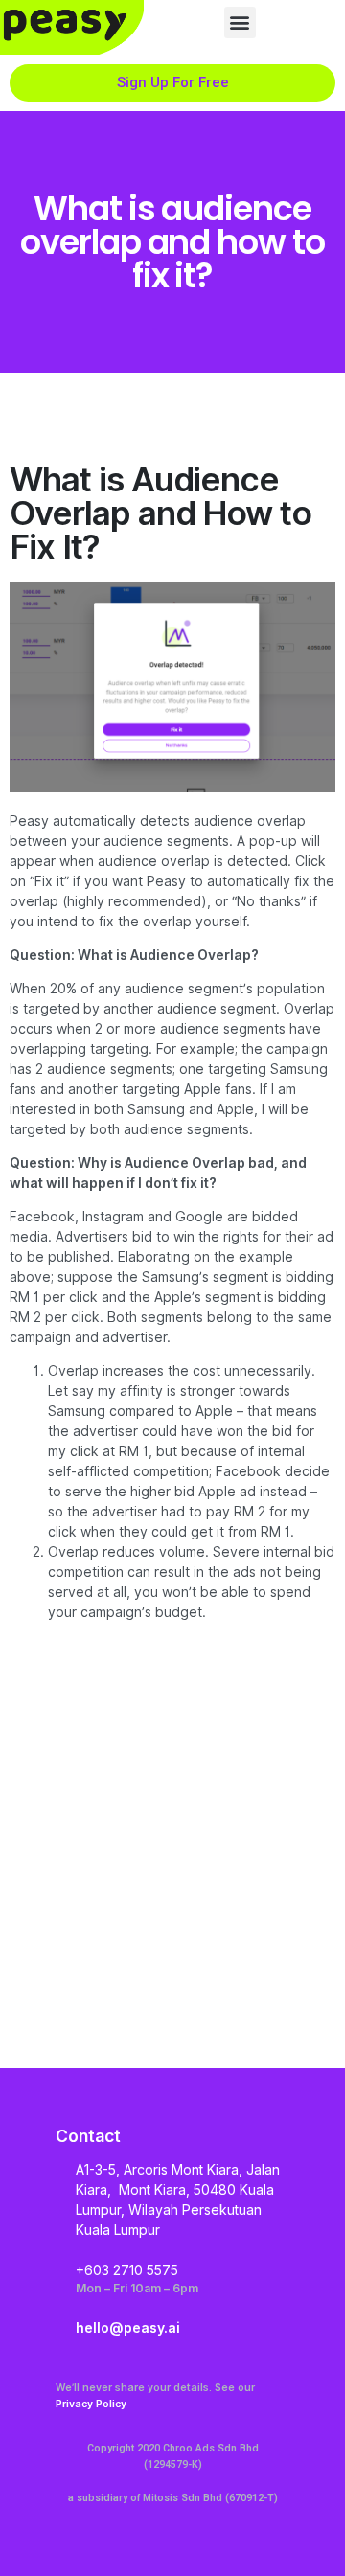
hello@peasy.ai (128, 2327)
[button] (240, 23)
